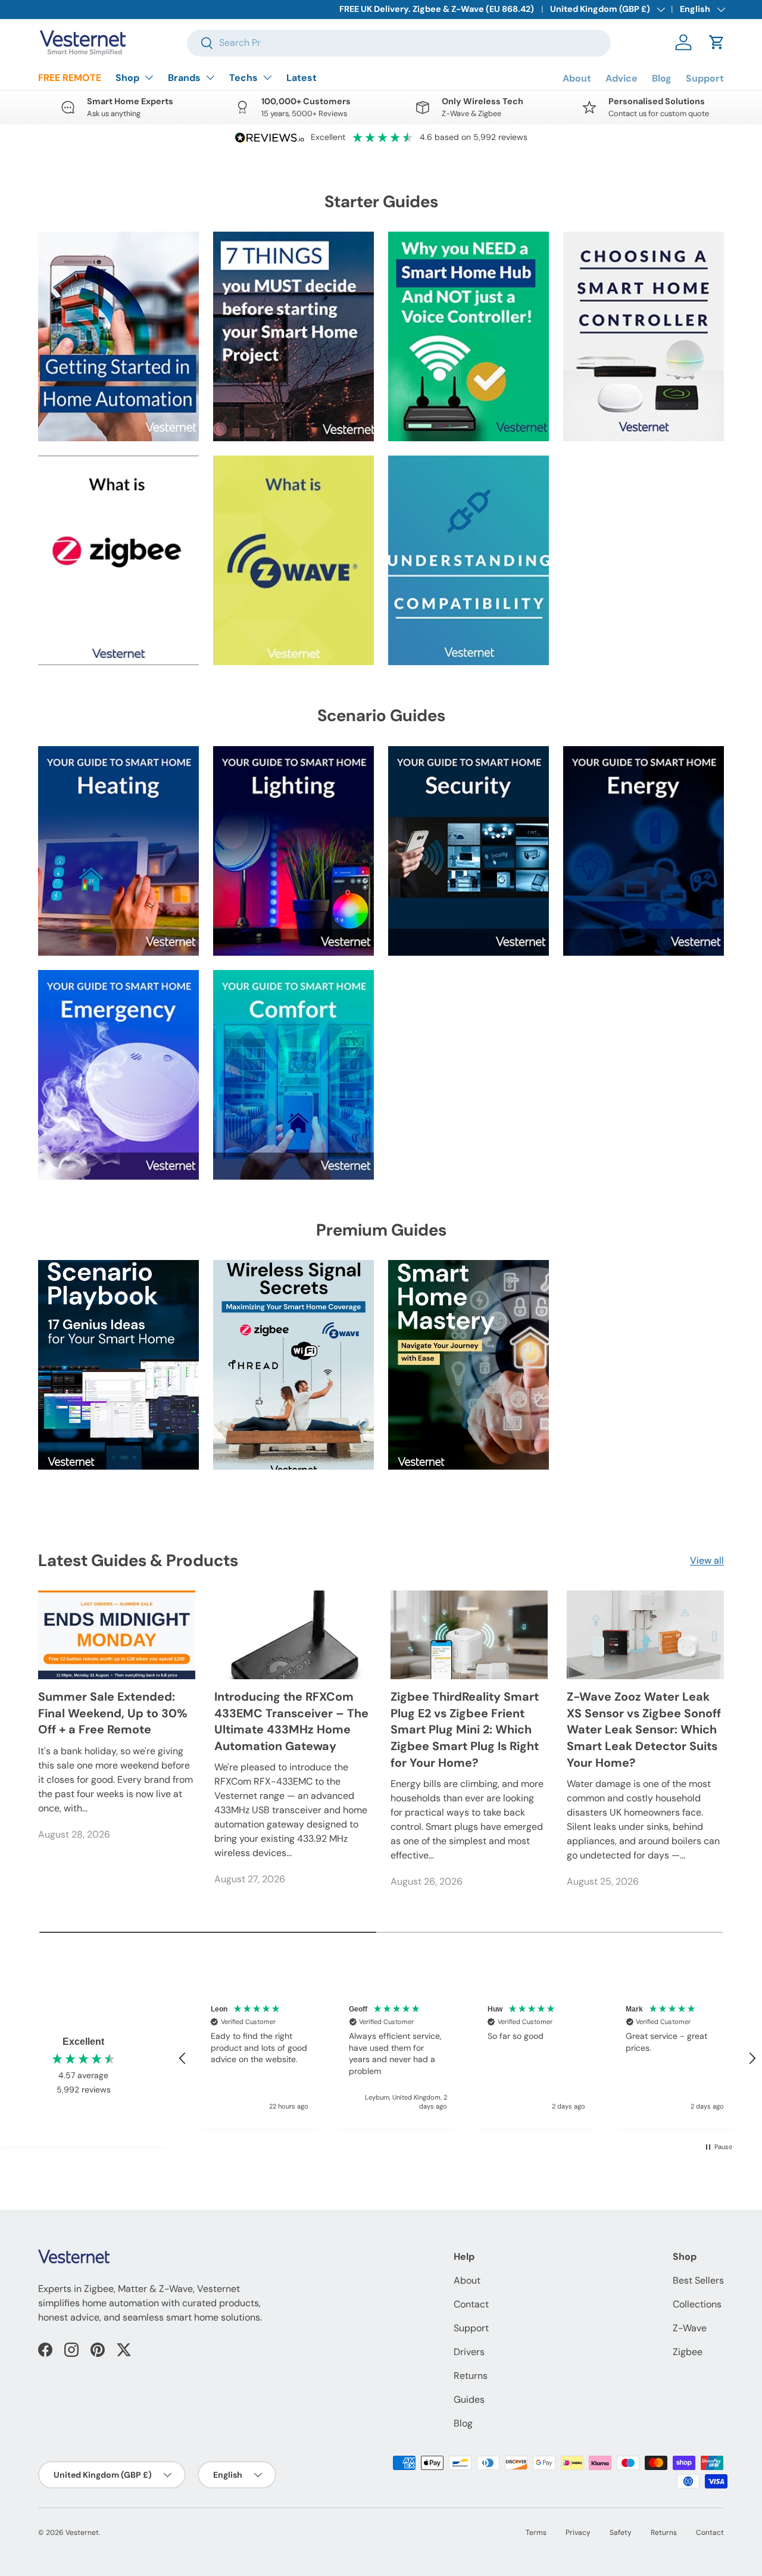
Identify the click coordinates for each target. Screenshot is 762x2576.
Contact (471, 2304)
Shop (127, 78)
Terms (536, 2533)
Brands (184, 78)
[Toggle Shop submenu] (149, 77)
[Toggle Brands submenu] (210, 77)
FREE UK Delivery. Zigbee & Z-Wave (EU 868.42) (437, 9)
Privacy (578, 2533)
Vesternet (82, 2533)
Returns (471, 2376)
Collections (697, 2304)
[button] (717, 42)
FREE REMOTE (70, 78)
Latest (302, 78)
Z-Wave (690, 2328)
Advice (622, 78)
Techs (243, 78)
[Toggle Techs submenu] (267, 77)
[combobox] (399, 43)
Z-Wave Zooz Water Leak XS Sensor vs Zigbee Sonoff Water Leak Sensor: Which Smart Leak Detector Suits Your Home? (644, 1730)
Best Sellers (698, 2280)
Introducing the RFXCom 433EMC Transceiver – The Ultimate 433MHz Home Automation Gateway (291, 1721)
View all (707, 1560)
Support (705, 78)
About (577, 78)
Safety (621, 2533)
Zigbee (688, 2352)
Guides (469, 2399)
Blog (662, 78)
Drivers (469, 2352)
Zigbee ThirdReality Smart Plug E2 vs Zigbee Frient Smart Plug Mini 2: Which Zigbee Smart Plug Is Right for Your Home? (465, 1730)
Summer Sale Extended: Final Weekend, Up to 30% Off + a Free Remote (113, 1713)
